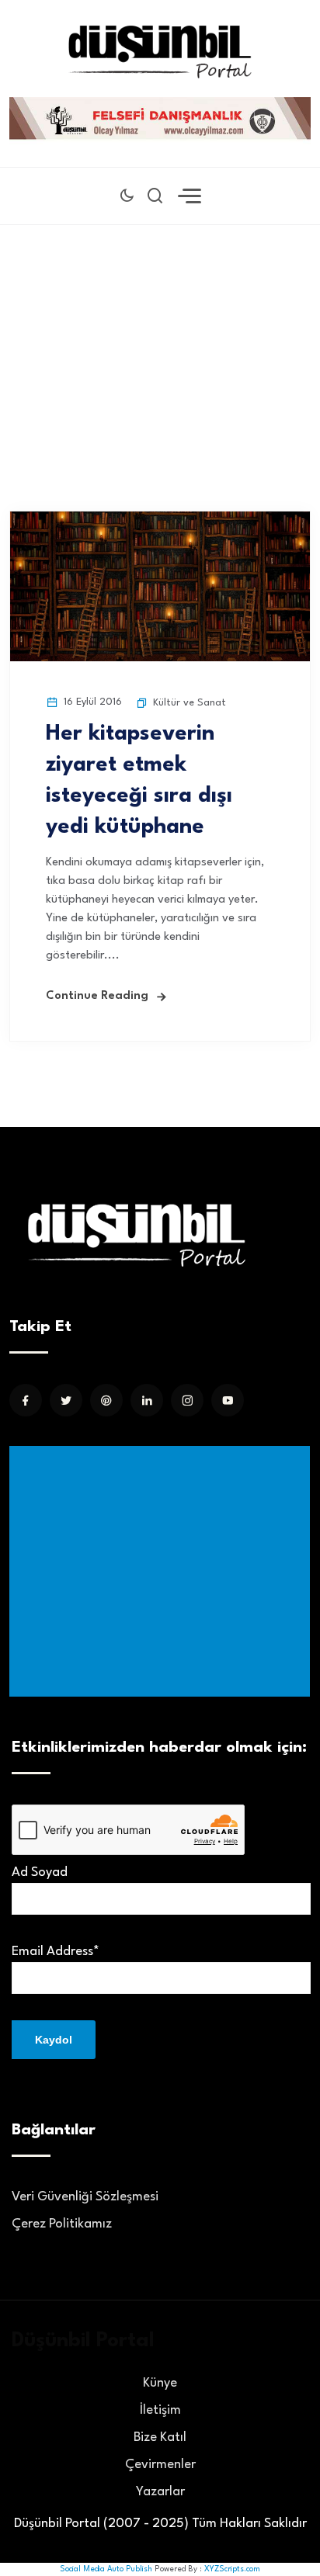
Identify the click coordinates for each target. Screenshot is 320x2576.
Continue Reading (97, 996)
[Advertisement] (160, 345)
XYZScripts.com (232, 2569)
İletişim (160, 2410)
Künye (160, 2383)
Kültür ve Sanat (190, 703)
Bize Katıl (160, 2437)
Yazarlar (160, 2492)
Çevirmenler (160, 2465)
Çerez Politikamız (62, 2224)
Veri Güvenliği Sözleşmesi (85, 2197)
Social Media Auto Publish (106, 2569)
